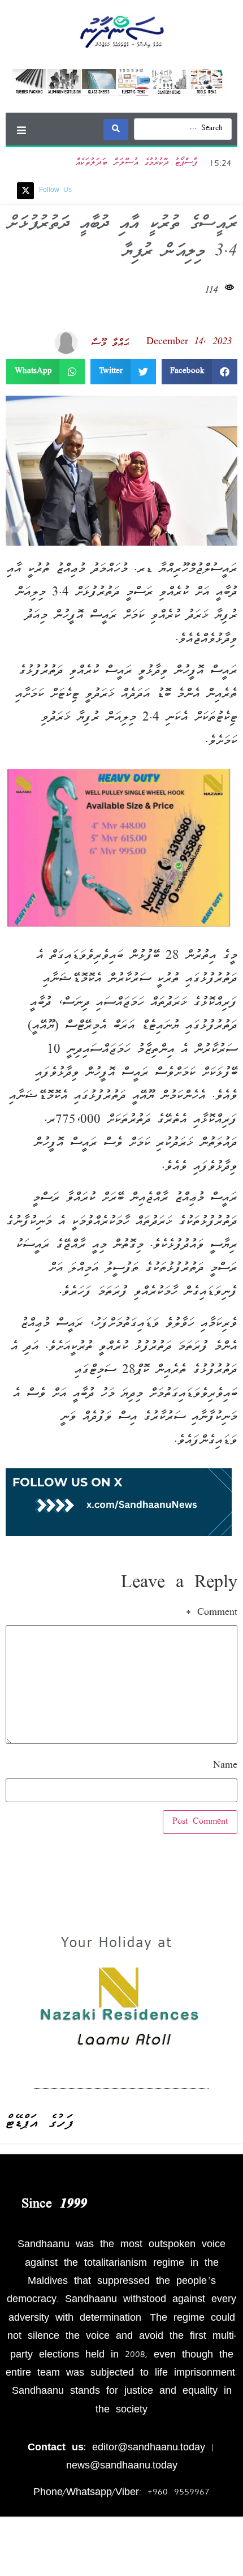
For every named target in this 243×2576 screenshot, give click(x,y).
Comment (212, 1613)
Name (225, 1766)
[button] (21, 130)
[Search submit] (116, 129)
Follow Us (55, 190)
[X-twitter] (25, 191)
